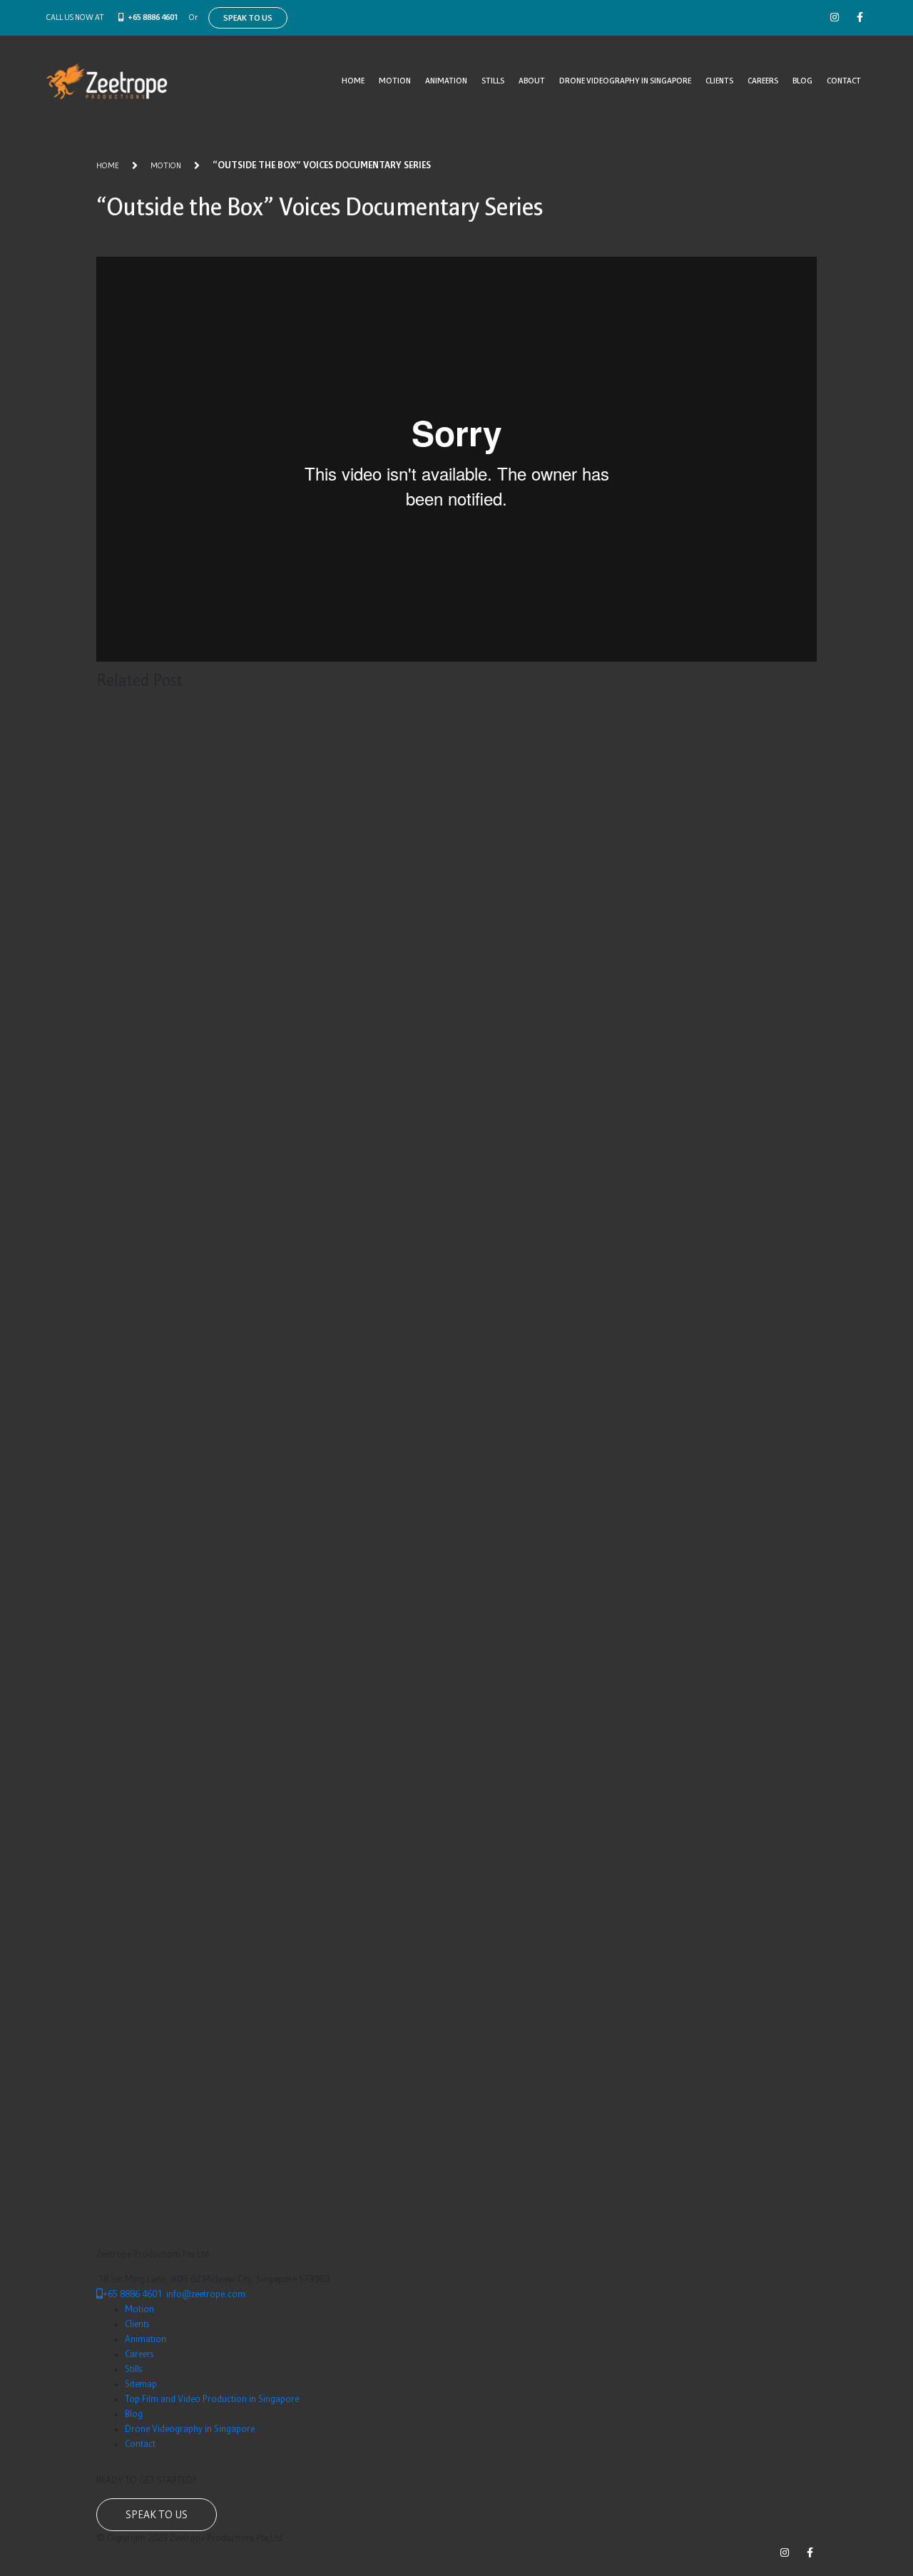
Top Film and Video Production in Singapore (212, 2400)
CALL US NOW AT (75, 18)
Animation (446, 81)
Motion (395, 81)
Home (353, 81)
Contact (844, 81)
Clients (719, 81)
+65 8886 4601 (153, 18)
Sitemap (141, 2385)
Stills (493, 81)
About (532, 81)
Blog (802, 81)
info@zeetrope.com (206, 2295)
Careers (763, 81)
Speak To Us (248, 19)
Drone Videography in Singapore (625, 81)
